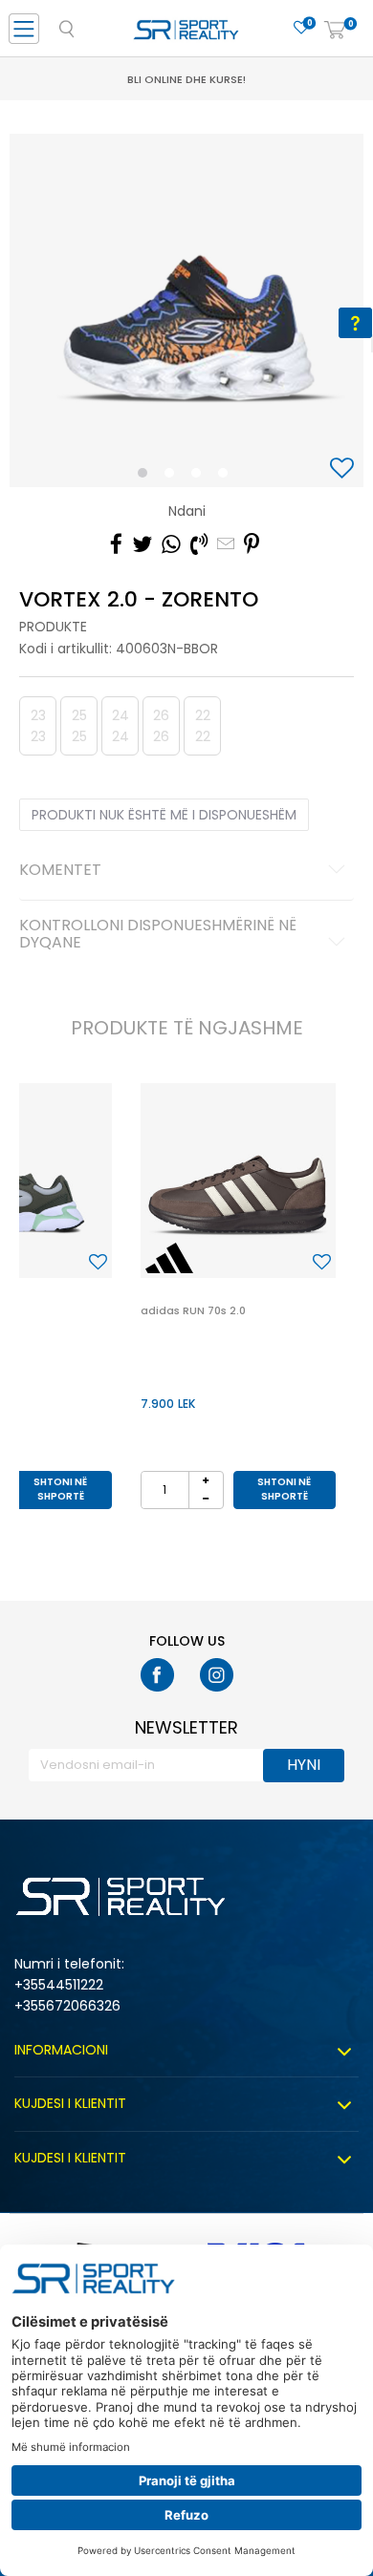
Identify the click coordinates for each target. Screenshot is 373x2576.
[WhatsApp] (171, 544)
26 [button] (161, 726)
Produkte (53, 627)
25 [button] (79, 726)
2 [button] (173, 477)
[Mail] (226, 544)
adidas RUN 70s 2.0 (193, 1310)
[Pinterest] (252, 544)
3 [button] (200, 477)
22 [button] (203, 726)
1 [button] (147, 477)
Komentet (60, 871)
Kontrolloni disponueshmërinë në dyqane (158, 935)
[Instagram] (217, 1675)
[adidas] (169, 1258)
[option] (186, 310)
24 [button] (121, 726)
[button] (344, 469)
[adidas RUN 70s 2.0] (238, 1181)
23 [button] (38, 726)
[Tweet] (142, 544)
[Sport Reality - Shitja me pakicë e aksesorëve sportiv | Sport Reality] (186, 34)
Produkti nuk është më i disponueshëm (164, 815)
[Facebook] (116, 544)
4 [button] (228, 477)
